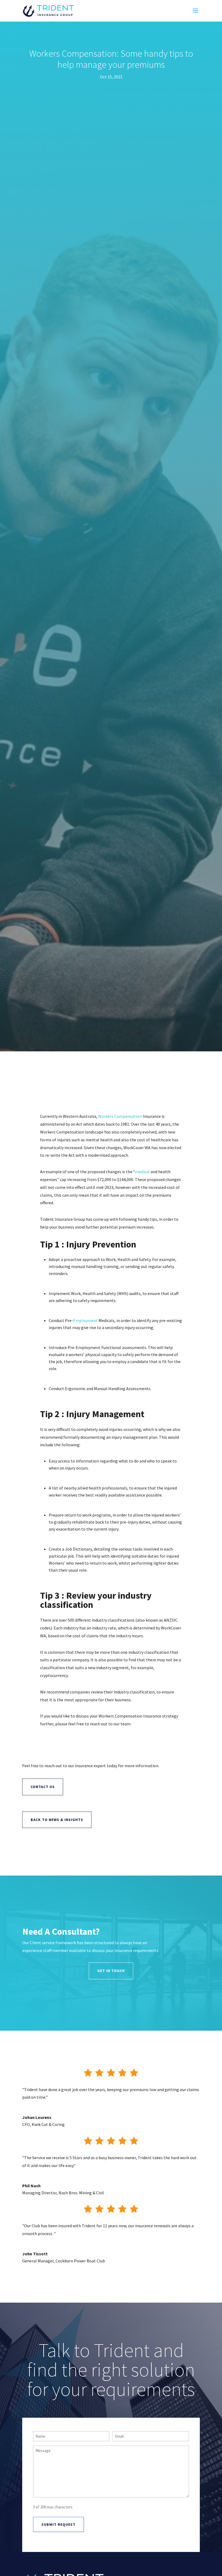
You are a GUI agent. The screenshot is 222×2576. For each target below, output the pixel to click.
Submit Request (58, 2524)
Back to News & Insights (57, 1820)
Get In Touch (111, 1971)
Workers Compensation (120, 1116)
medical (142, 1172)
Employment (85, 1320)
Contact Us (43, 1787)
